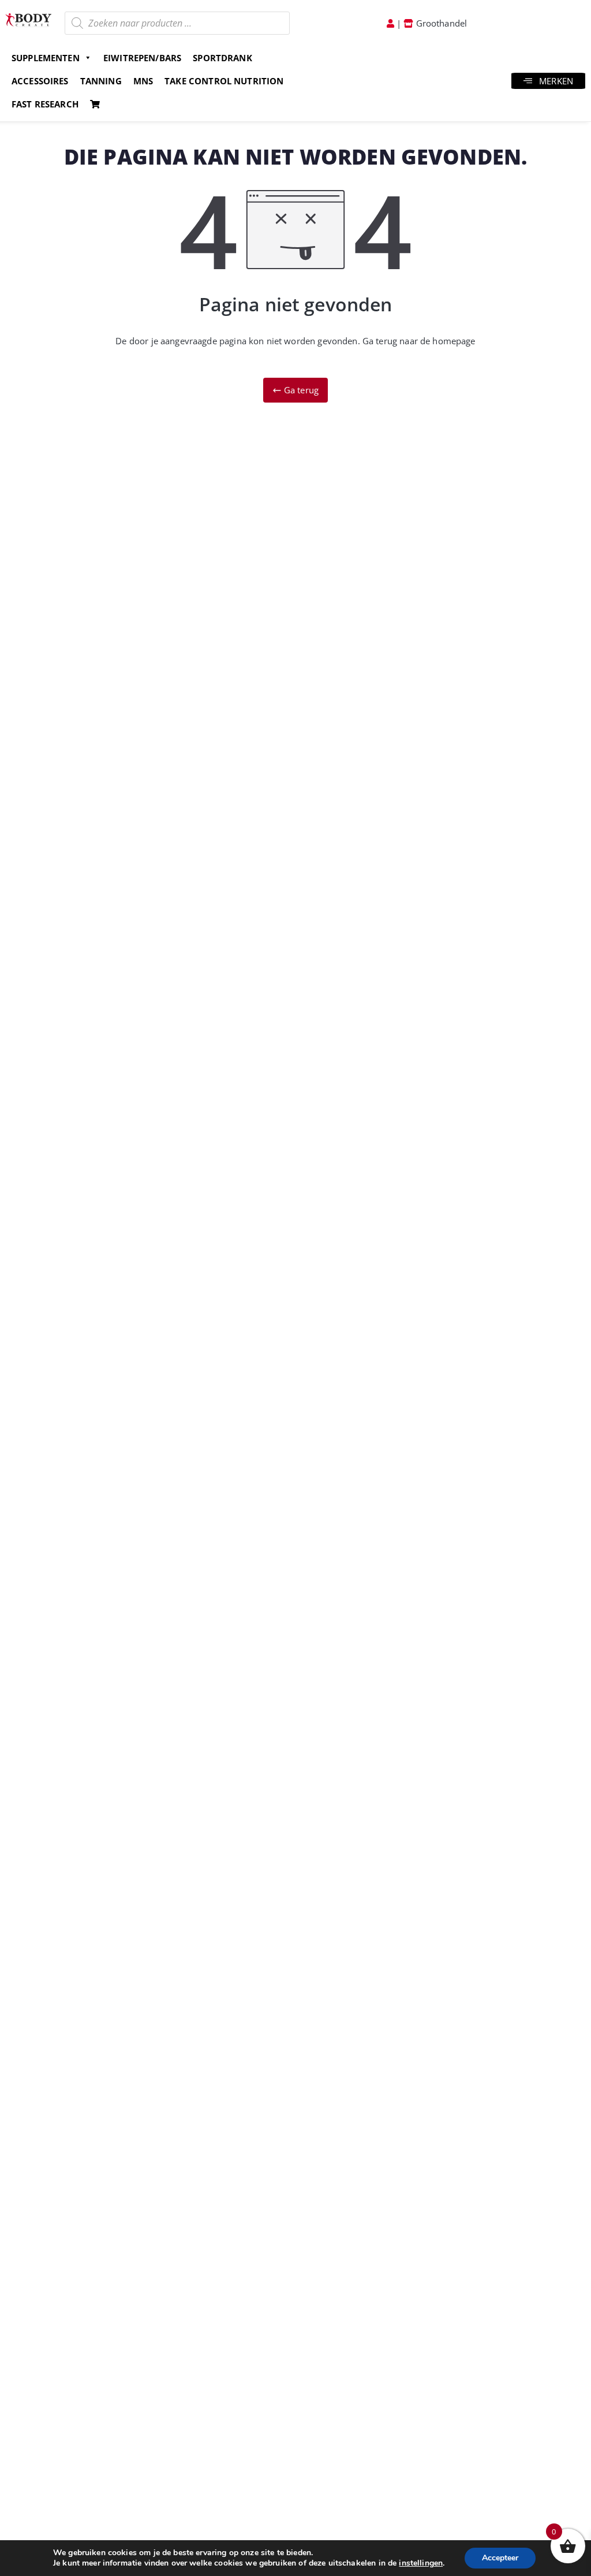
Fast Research (45, 104)
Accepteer (500, 2558)
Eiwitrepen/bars (142, 58)
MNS (143, 81)
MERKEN (556, 81)
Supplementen (46, 58)
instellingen (421, 2563)
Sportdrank (222, 58)
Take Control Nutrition (224, 81)
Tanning (101, 81)
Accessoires (40, 81)
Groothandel (440, 23)
